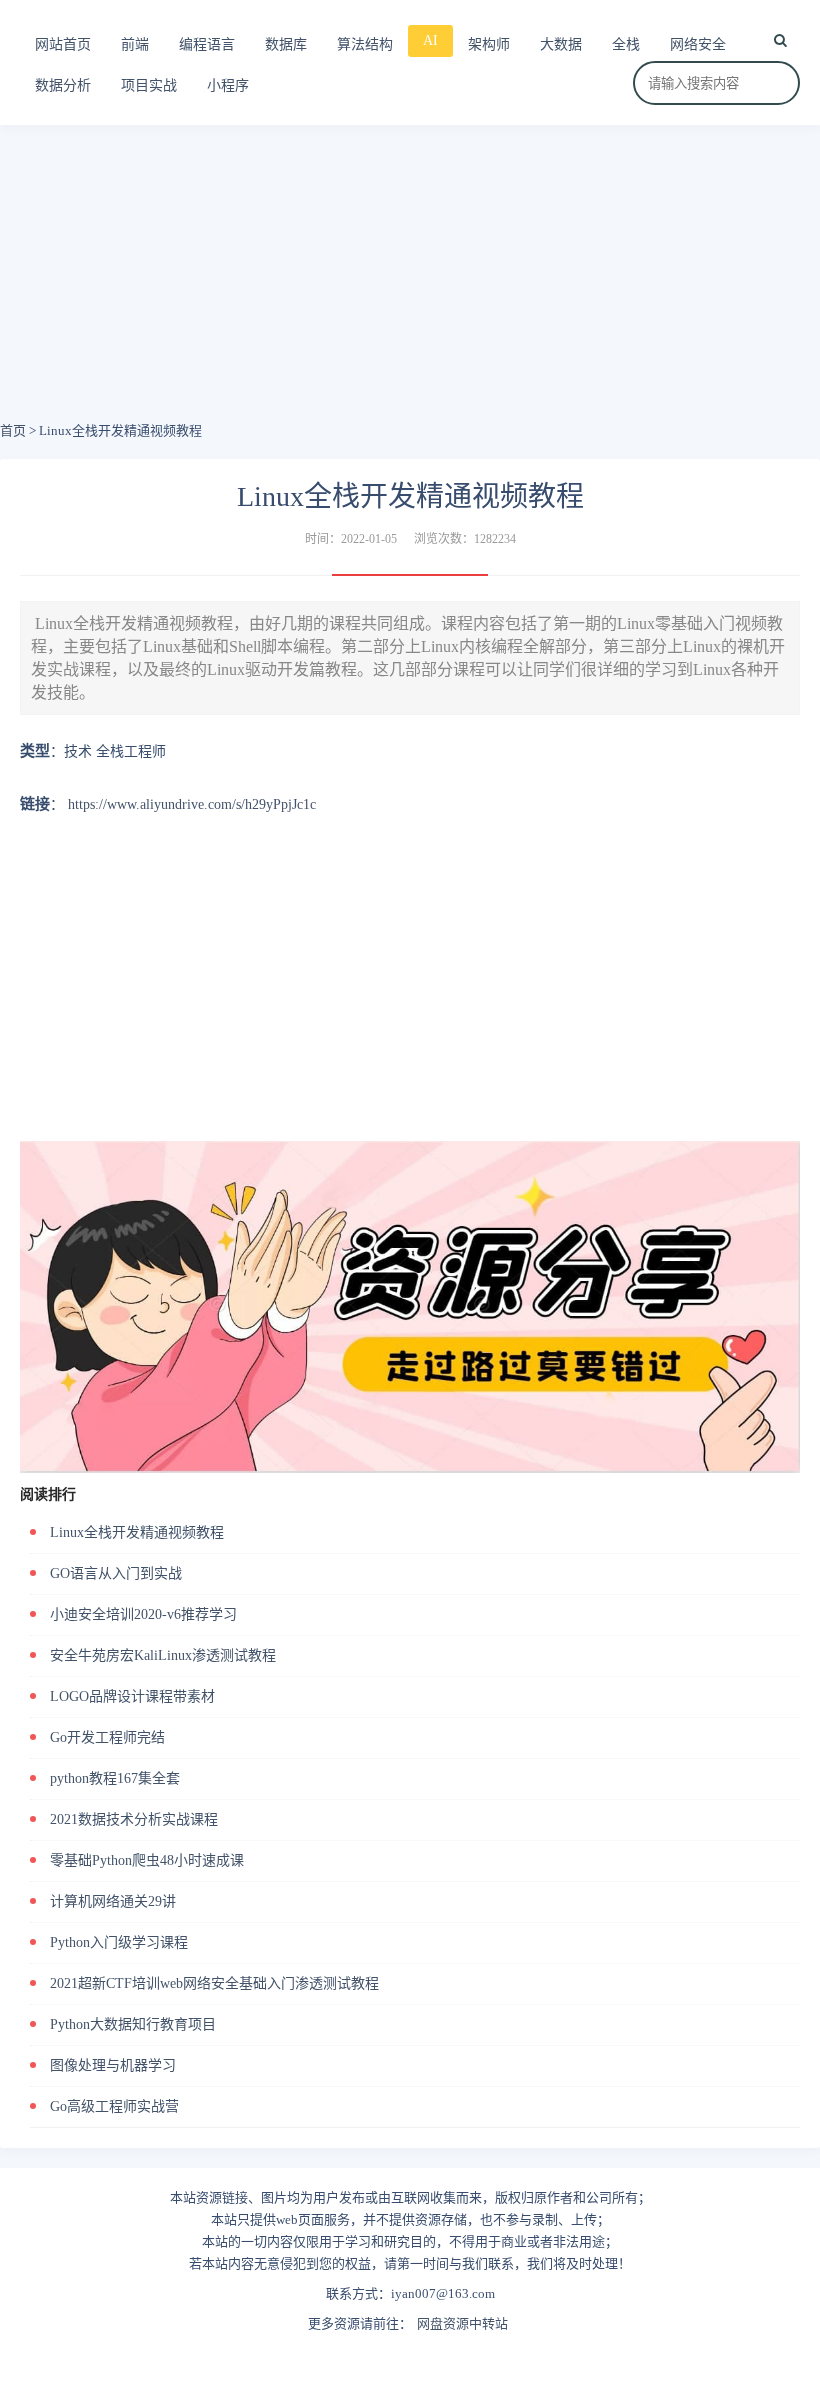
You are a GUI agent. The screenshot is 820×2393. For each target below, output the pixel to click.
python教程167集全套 (115, 1778)
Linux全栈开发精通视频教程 (137, 1532)
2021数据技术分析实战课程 (134, 1819)
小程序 (228, 85)
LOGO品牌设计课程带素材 (132, 1696)
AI (430, 40)
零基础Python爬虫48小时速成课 (147, 1860)
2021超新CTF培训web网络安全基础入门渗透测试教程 (214, 1983)
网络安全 (698, 44)
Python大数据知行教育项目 (133, 2024)
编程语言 (207, 44)
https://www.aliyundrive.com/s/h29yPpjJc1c (192, 804)
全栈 (626, 44)
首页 (13, 430)
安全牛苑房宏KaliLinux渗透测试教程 (163, 1655)
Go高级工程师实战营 (114, 2106)
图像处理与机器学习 (113, 2065)
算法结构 (365, 44)
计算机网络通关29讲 (113, 1901)
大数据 (561, 44)
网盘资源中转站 (462, 2323)
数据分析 (63, 85)
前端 (135, 44)
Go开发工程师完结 (107, 1737)
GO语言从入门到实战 (116, 1573)
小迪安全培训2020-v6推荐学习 (143, 1614)
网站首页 (63, 44)
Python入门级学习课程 (119, 1942)
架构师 (489, 44)
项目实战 (149, 85)
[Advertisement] (410, 280)
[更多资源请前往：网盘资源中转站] (410, 1148)
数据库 (286, 44)
